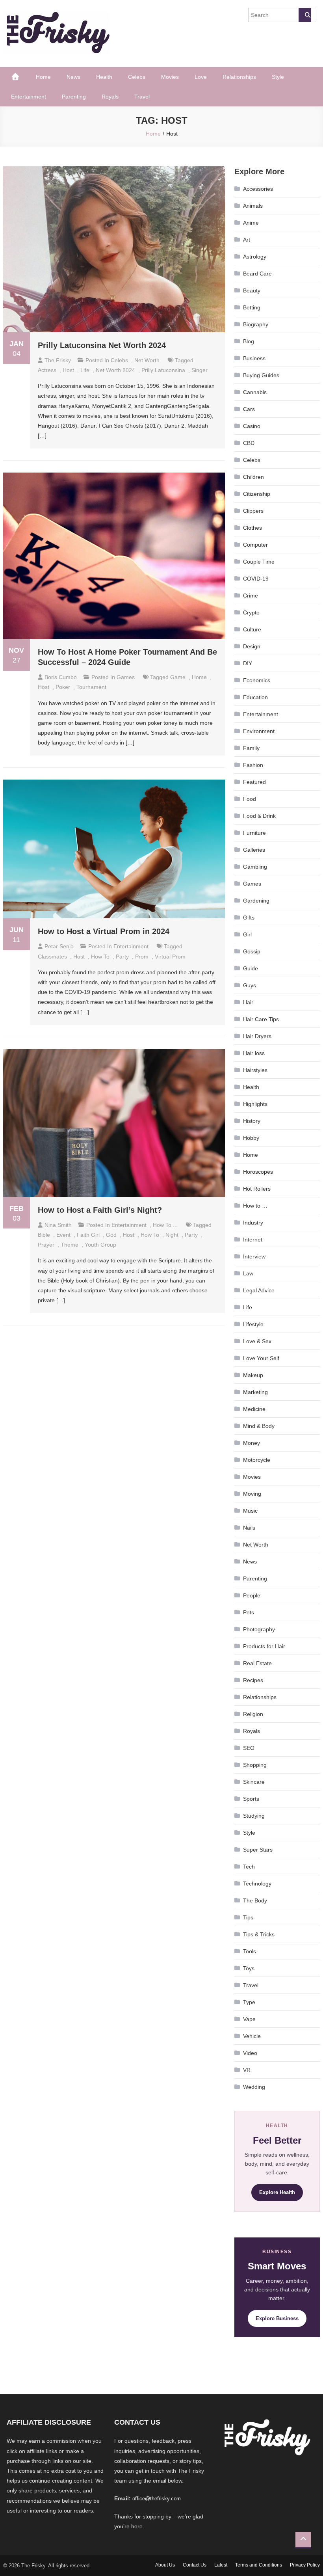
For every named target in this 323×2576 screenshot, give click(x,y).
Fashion (253, 765)
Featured (254, 782)
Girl (247, 934)
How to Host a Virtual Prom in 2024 (104, 931)
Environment (259, 731)
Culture (252, 629)
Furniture (254, 833)
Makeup (253, 1375)
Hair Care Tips (261, 1019)
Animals (253, 206)
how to (100, 957)
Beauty (252, 290)
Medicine (254, 1409)
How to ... (165, 1225)
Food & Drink (259, 816)
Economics (257, 680)
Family (251, 748)
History (252, 1121)
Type (249, 2002)
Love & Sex (257, 1341)
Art (247, 240)
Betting (252, 307)
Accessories (258, 189)
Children (253, 477)
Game (178, 677)
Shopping (255, 1765)
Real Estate (257, 1663)
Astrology (255, 257)
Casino (252, 426)
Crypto (251, 612)
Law (248, 1273)
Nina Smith (58, 1225)
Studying (254, 1816)
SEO (249, 1748)
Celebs (137, 77)
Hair (248, 1002)
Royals (110, 97)
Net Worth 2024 (115, 370)
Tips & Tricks (259, 1934)
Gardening (256, 901)
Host (68, 370)
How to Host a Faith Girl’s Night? (100, 1210)
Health (104, 77)
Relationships (239, 77)
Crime (251, 596)
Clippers (253, 511)
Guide (251, 968)
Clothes (252, 528)
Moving (252, 1494)
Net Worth (147, 360)
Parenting (74, 97)
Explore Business (277, 2318)
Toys (249, 1968)
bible (44, 1235)
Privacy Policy (305, 2565)
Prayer (46, 1245)
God (111, 1235)
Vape (249, 2019)
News (73, 77)
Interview (254, 1256)
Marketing (255, 1392)
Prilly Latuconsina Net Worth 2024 (102, 345)
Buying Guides (261, 375)
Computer (255, 545)
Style (278, 77)
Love (201, 77)
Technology (257, 1884)
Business (254, 358)
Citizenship (257, 494)
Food (250, 799)
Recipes (253, 1680)
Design (252, 646)
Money (252, 1443)
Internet (253, 1240)
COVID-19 (256, 579)
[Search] (305, 15)
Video (250, 2053)
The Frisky (58, 360)
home (199, 677)
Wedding (254, 2087)
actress (47, 370)
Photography (259, 1629)
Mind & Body (259, 1426)
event (63, 1235)
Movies (170, 77)
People (252, 1595)
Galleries (254, 850)
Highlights (255, 1104)
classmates (52, 957)
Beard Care (257, 274)
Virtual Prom (170, 957)
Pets (249, 1612)
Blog (249, 341)
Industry (253, 1223)
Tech (249, 1867)
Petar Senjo (59, 946)
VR (247, 2070)
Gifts (249, 918)
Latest (221, 2565)
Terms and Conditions (259, 2565)
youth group (100, 1245)
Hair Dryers (257, 1036)
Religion (253, 1714)
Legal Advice (259, 1290)
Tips (248, 1917)
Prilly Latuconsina (163, 370)
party (122, 957)
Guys (250, 985)
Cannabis (255, 392)
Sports (251, 1799)
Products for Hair (264, 1646)
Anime (251, 223)
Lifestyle (253, 1324)
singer (200, 370)
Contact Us (195, 2565)
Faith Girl (88, 1235)
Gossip (252, 951)
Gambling (255, 867)
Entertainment (29, 97)
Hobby (251, 1138)
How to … (255, 1206)
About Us (165, 2565)
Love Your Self (261, 1358)
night (172, 1235)
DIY (248, 663)
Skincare (254, 1782)
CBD (249, 443)
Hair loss (254, 1053)
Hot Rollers (257, 1189)
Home (43, 77)
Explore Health (277, 2192)
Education (255, 697)
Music (250, 1511)
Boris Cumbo (61, 677)
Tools (250, 1951)
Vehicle (252, 2036)
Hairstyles (255, 1070)
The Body (255, 1900)
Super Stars (258, 1850)
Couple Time (259, 562)
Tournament (91, 687)
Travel (142, 97)
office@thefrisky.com (157, 2499)
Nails (249, 1528)
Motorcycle (257, 1460)
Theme (70, 1245)
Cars (249, 409)
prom (142, 957)
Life (85, 370)
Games (126, 677)
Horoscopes (258, 1172)
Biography (256, 324)
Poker (63, 687)
